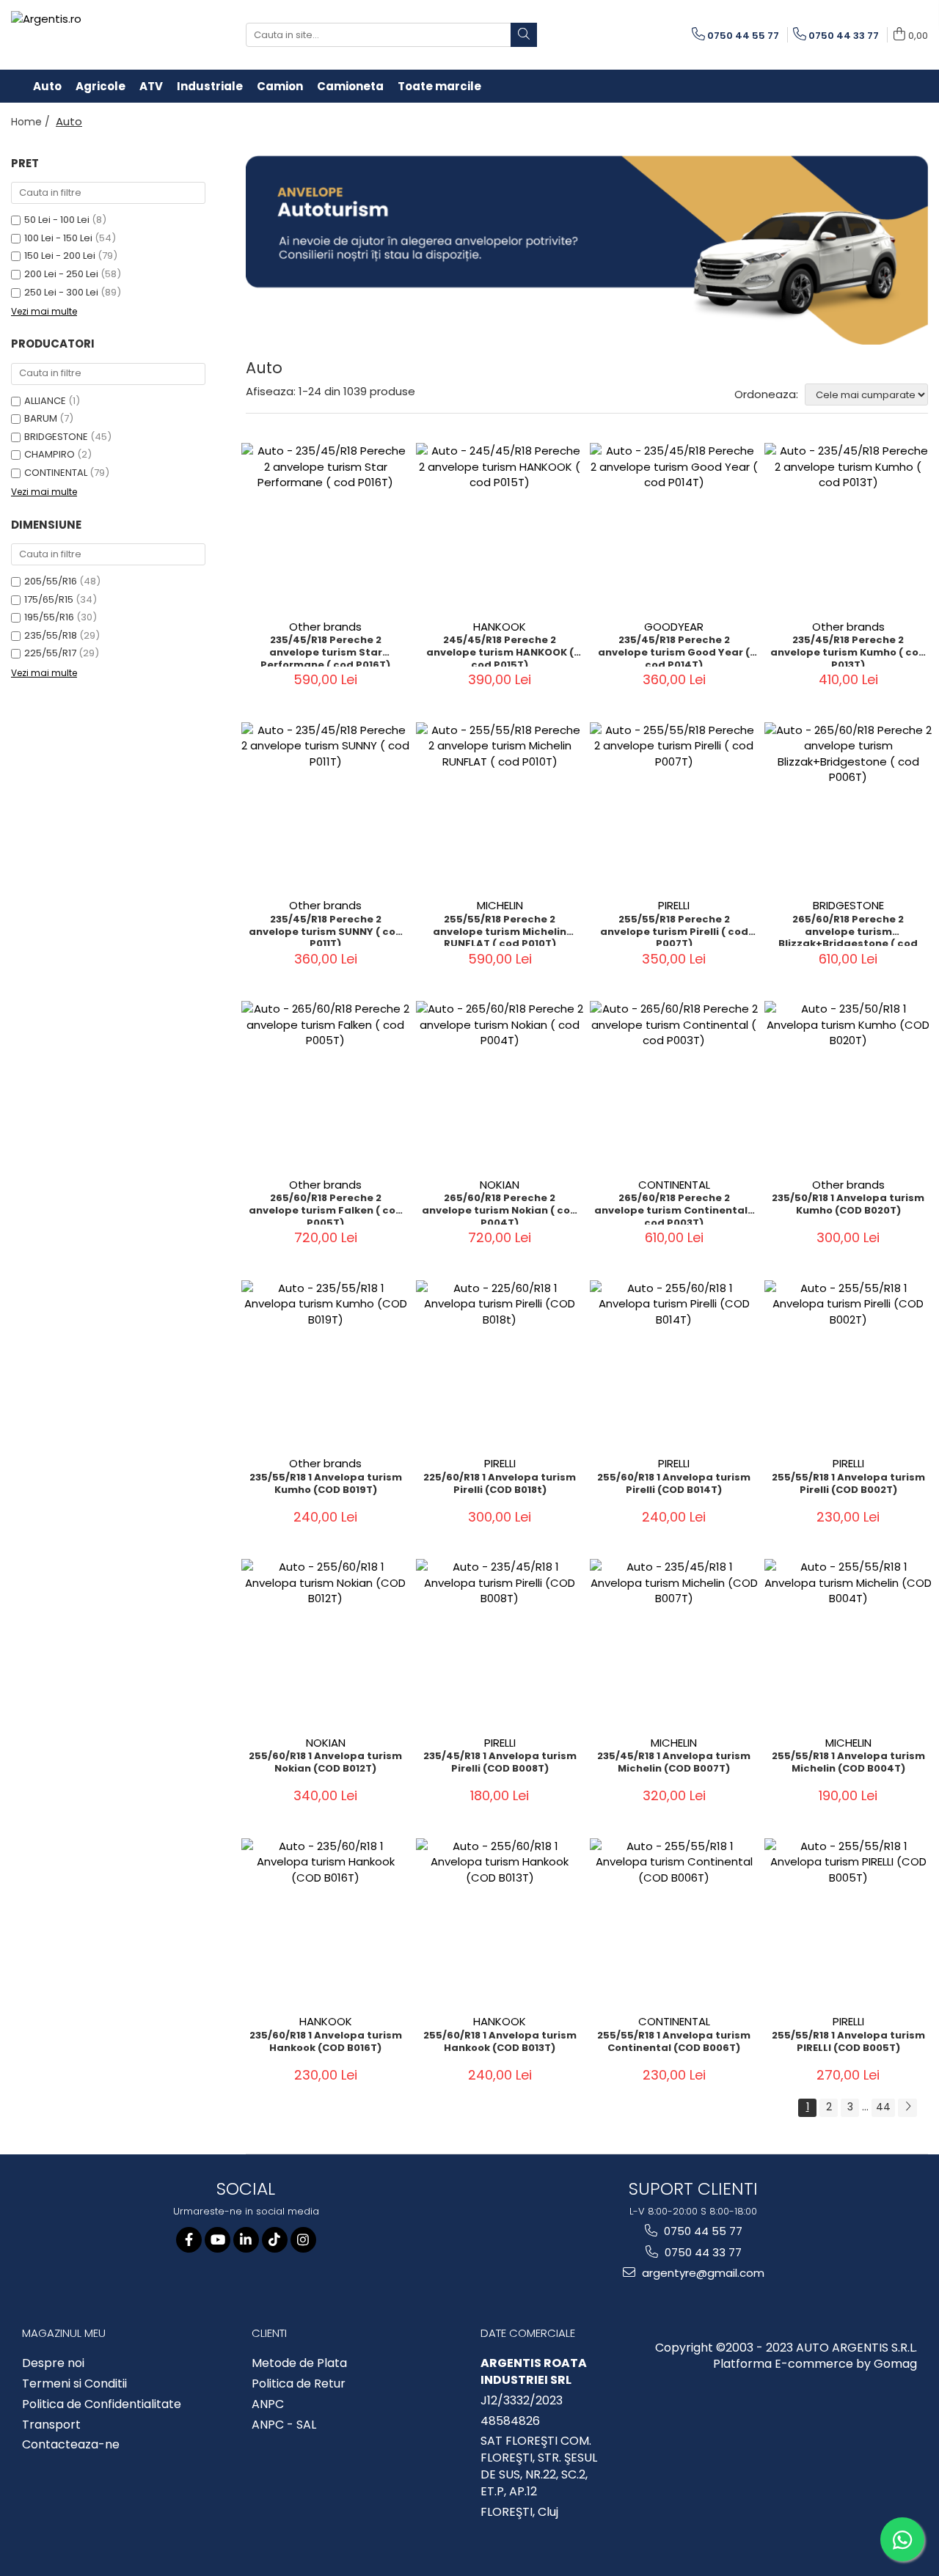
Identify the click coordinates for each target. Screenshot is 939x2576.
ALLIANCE (45, 401)
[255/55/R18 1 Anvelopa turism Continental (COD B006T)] (674, 1923)
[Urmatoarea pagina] (907, 2108)
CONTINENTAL (56, 473)
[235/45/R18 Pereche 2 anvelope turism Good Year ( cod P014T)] (674, 527)
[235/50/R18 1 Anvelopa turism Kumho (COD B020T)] (849, 1085)
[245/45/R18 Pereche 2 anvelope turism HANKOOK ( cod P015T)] (500, 527)
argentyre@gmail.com (702, 2273)
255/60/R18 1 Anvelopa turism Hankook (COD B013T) (500, 2042)
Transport (51, 2425)
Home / (32, 122)
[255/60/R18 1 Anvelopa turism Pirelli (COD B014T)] (674, 1365)
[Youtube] (218, 2240)
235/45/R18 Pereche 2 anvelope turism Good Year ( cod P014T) (674, 650)
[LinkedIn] (246, 2240)
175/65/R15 (49, 599)
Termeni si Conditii (74, 2384)
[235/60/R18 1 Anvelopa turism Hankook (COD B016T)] (326, 1923)
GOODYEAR (674, 627)
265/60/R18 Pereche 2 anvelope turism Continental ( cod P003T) (674, 1208)
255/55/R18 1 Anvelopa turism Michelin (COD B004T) (848, 1763)
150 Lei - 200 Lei (60, 256)
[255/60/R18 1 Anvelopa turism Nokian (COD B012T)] (326, 1643)
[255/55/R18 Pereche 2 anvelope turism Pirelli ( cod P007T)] (674, 807)
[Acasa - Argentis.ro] (106, 35)
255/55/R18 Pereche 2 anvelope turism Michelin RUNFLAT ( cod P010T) (500, 930)
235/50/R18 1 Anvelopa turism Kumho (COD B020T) (848, 1205)
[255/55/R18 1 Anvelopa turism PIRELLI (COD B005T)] (849, 1923)
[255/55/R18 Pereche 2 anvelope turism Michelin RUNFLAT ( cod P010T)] (500, 807)
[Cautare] (524, 35)
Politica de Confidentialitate (102, 2404)
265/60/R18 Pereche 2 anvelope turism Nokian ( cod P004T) (500, 1208)
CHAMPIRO (50, 454)
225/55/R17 (50, 653)
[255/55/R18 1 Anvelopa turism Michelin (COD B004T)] (849, 1643)
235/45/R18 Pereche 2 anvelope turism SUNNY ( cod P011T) (326, 930)
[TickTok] (275, 2240)
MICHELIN (500, 905)
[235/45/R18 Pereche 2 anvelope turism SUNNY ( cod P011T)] (326, 807)
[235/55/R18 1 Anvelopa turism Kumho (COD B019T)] (326, 1365)
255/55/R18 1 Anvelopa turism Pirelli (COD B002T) (848, 1484)
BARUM (41, 418)
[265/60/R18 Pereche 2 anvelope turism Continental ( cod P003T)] (674, 1085)
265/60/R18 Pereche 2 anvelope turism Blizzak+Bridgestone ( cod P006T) (848, 930)
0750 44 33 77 (702, 2252)
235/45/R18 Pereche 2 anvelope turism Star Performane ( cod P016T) (325, 650)
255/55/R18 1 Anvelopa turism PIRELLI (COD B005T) (848, 2042)
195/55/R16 (49, 617)
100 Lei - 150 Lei (58, 238)
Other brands (325, 627)
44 (883, 2107)
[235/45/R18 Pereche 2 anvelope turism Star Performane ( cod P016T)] (326, 527)
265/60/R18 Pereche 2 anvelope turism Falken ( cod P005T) (326, 1208)
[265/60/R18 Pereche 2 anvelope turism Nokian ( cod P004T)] (500, 1085)
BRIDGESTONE (56, 437)
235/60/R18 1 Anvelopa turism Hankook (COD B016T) (326, 2042)
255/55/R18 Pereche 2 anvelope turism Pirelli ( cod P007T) (674, 930)
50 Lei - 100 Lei (57, 220)
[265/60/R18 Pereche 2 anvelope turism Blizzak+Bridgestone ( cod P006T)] (849, 807)
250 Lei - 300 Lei (61, 292)
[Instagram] (303, 2240)
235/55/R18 (51, 635)
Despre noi (53, 2363)
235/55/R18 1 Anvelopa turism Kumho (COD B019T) (326, 1484)
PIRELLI (674, 905)
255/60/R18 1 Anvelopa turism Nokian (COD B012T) (325, 1763)
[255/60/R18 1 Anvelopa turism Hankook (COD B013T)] (500, 1923)
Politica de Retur (299, 2384)
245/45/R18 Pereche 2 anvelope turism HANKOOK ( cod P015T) (500, 650)
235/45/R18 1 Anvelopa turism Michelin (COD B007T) (674, 1763)
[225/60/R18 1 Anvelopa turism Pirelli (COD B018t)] (500, 1365)
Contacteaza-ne (71, 2445)
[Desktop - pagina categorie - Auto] (587, 250)
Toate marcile (439, 86)
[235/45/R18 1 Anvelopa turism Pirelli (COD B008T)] (500, 1643)
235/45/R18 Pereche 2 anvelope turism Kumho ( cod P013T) (848, 650)
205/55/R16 (51, 581)
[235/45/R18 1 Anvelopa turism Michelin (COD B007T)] (674, 1643)
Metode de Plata (299, 2363)
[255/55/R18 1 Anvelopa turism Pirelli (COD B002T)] (849, 1365)
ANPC (268, 2404)
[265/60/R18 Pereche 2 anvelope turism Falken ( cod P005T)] (326, 1085)
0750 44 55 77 (702, 2231)
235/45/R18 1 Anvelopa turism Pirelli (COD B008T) (500, 1763)
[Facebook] (189, 2240)
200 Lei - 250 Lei (61, 274)
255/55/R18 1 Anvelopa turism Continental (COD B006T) (674, 2042)
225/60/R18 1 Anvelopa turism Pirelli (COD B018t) (500, 1484)
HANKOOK (500, 627)
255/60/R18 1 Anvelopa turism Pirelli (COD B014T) (674, 1484)
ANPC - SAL (284, 2425)
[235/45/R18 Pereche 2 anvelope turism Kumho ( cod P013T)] (849, 527)
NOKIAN (500, 1185)
